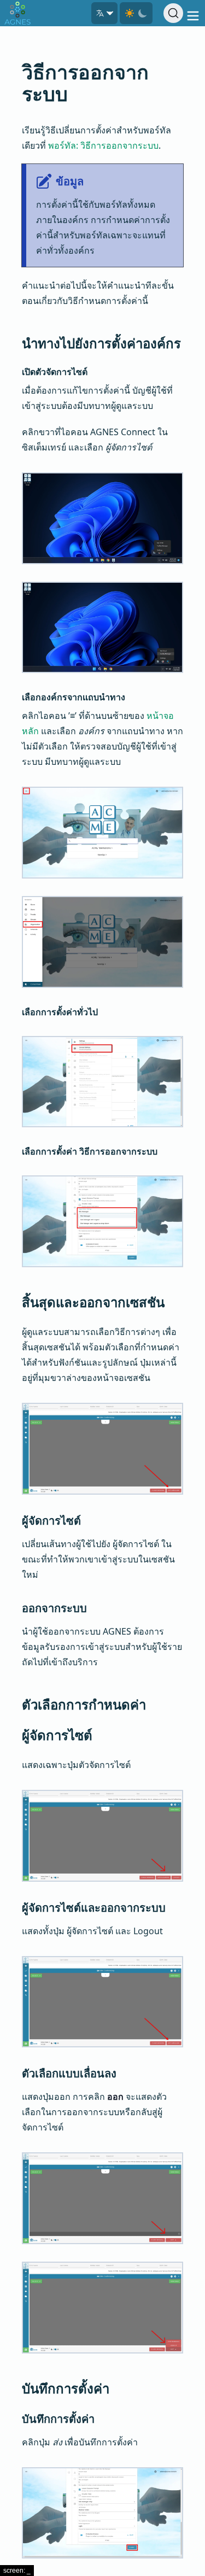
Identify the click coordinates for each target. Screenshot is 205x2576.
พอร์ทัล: (103, 145)
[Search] (173, 13)
